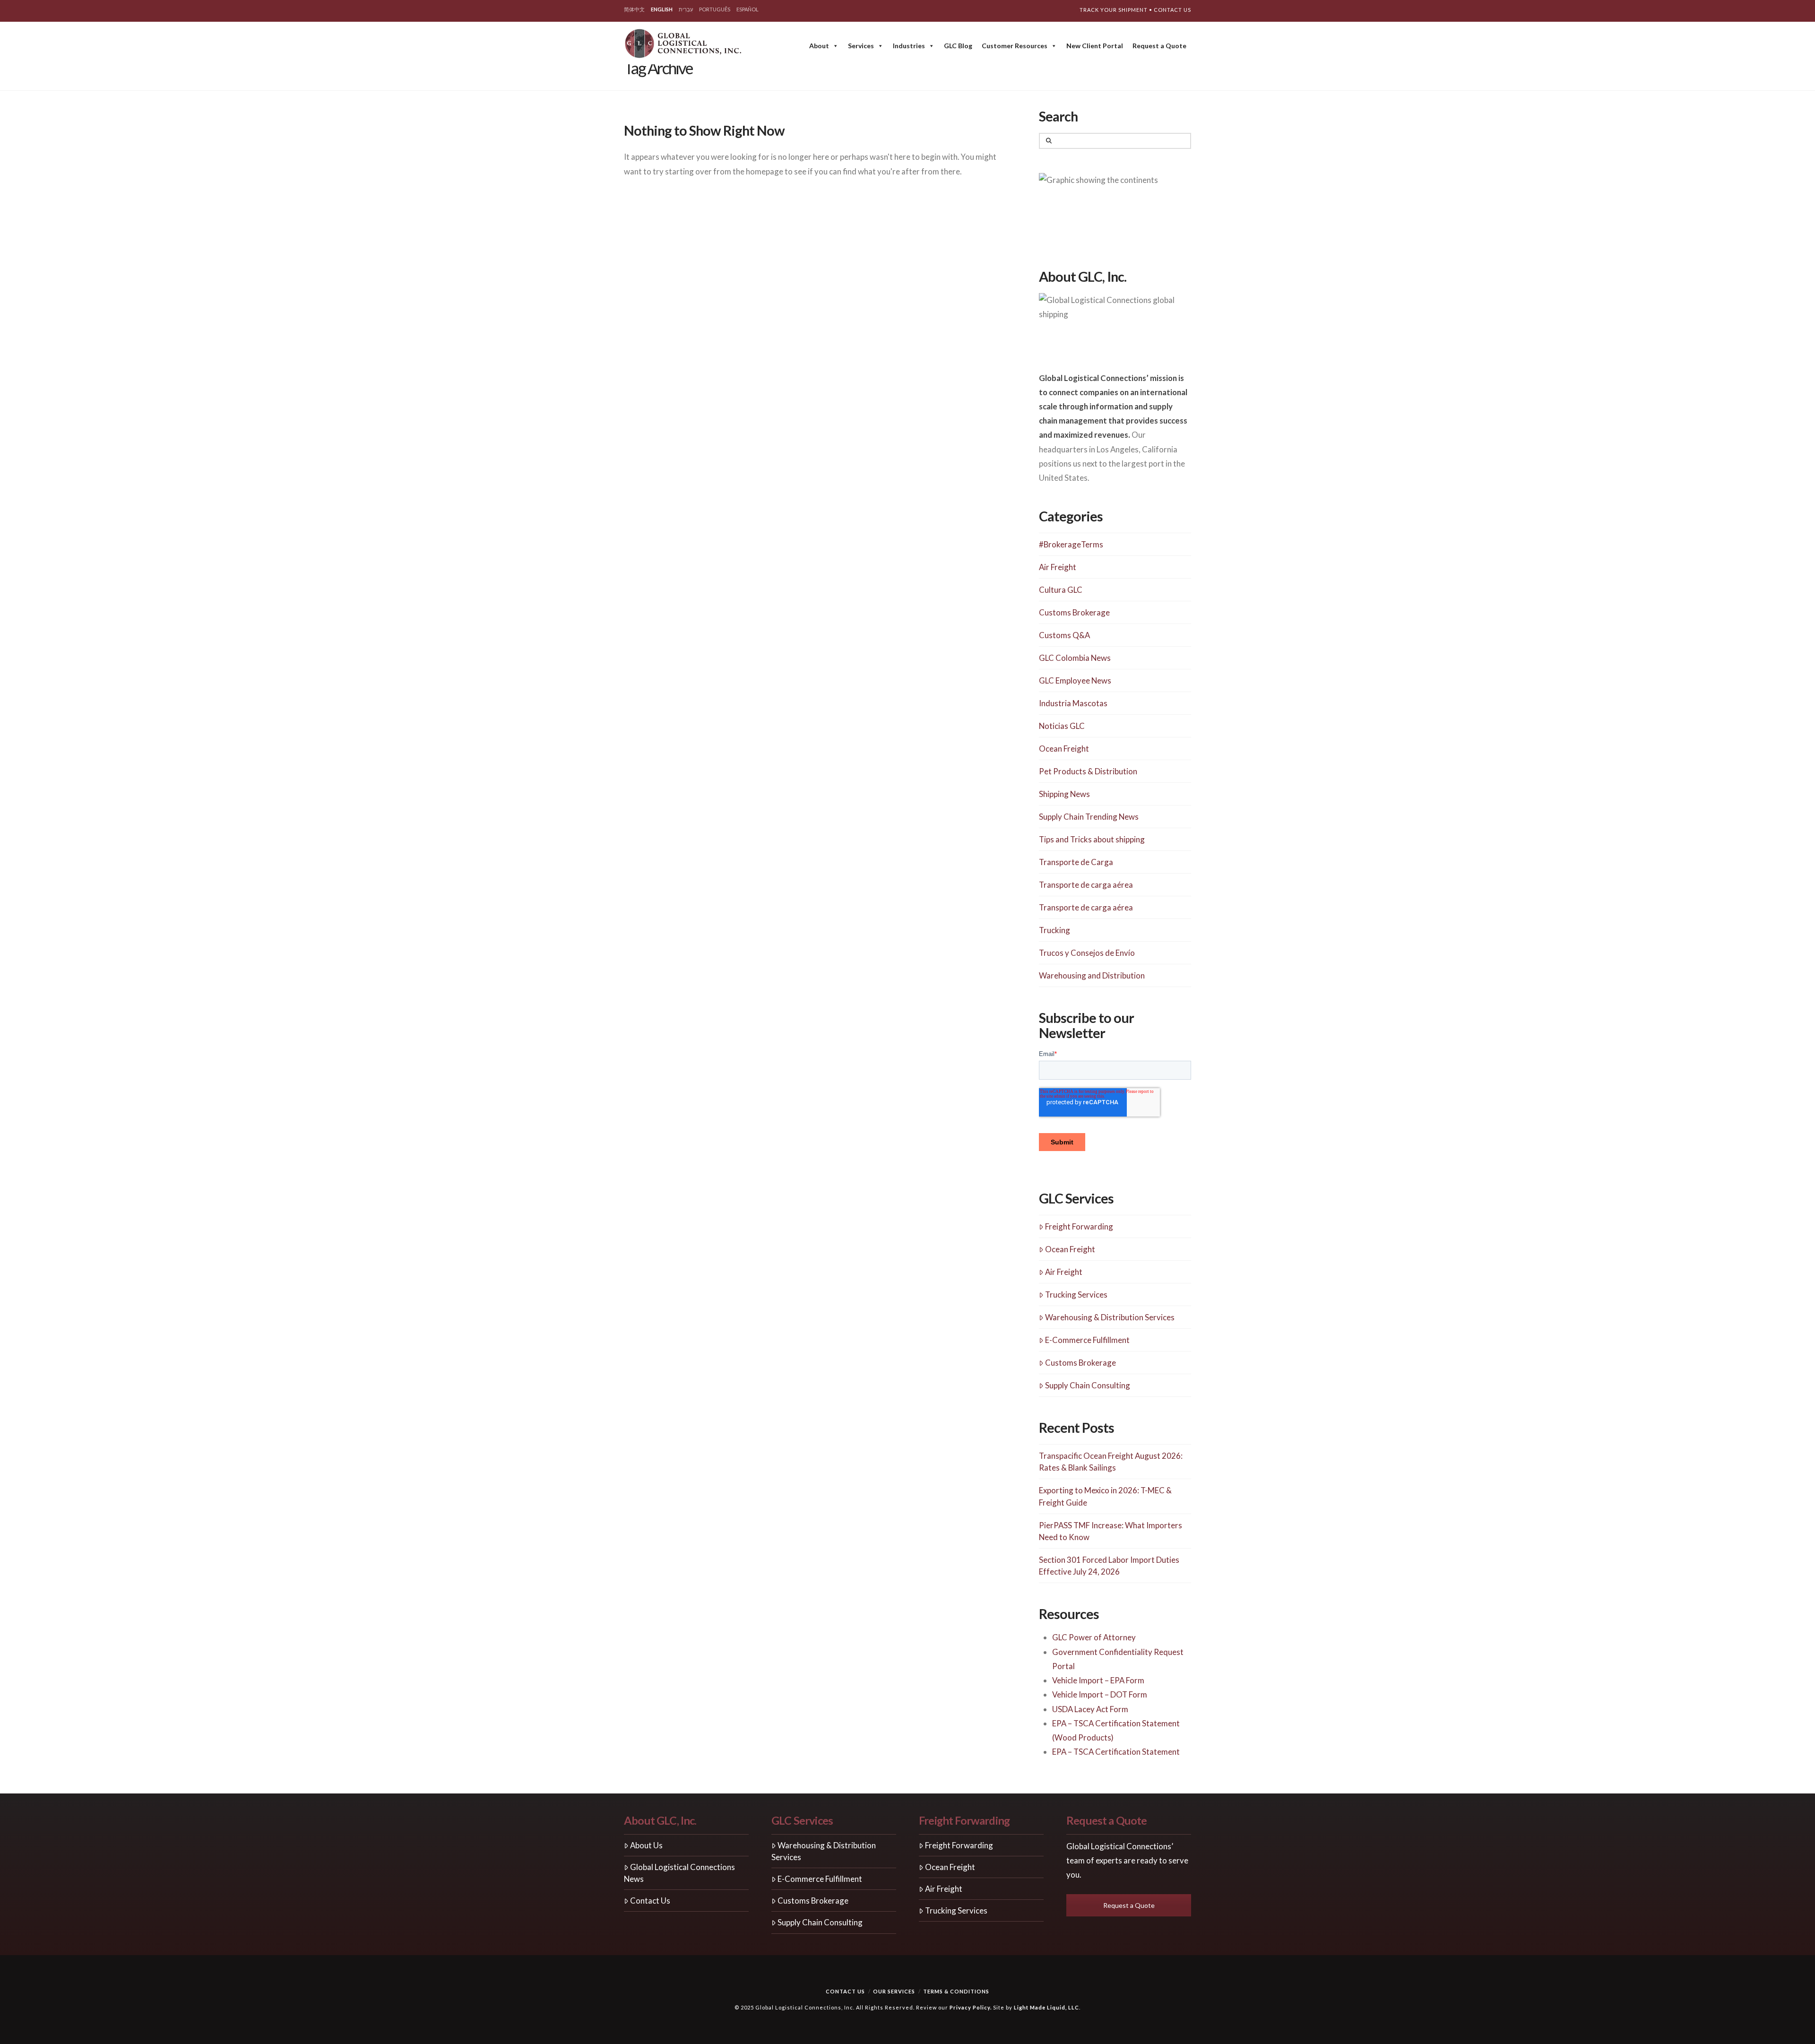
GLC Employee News (1075, 680)
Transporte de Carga (1076, 862)
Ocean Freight (1064, 749)
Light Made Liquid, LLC (1046, 2007)
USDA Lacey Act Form (1090, 1709)
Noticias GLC (1062, 726)
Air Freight (1058, 567)
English (662, 9)
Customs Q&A (1064, 635)
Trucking (1054, 930)
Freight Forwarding (1079, 1226)
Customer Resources (1015, 46)
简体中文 (634, 9)
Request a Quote (1159, 46)
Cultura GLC (1061, 590)
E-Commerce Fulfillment (1087, 1340)
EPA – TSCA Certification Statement (1116, 1752)
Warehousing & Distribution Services (1110, 1317)
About (819, 46)
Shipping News (1064, 794)
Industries (909, 46)
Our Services (894, 1991)
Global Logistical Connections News (679, 1873)
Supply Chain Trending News (1089, 817)
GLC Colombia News (1075, 658)
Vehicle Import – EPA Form (1098, 1680)
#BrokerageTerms (1071, 544)
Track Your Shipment (1114, 10)
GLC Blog (958, 46)
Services (861, 46)
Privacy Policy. (971, 2007)
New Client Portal (1095, 46)
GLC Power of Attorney (1094, 1637)
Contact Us (1172, 10)
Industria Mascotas (1073, 703)
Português (715, 9)
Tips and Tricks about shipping (1092, 839)
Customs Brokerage (1074, 612)
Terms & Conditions (956, 1991)
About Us (646, 1845)
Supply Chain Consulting (1088, 1385)
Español (748, 9)
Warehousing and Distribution (1092, 975)
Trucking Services (1076, 1295)
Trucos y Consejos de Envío (1087, 953)
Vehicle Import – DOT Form (1100, 1694)
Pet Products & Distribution (1088, 771)
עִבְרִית (686, 9)
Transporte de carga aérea (1086, 885)
